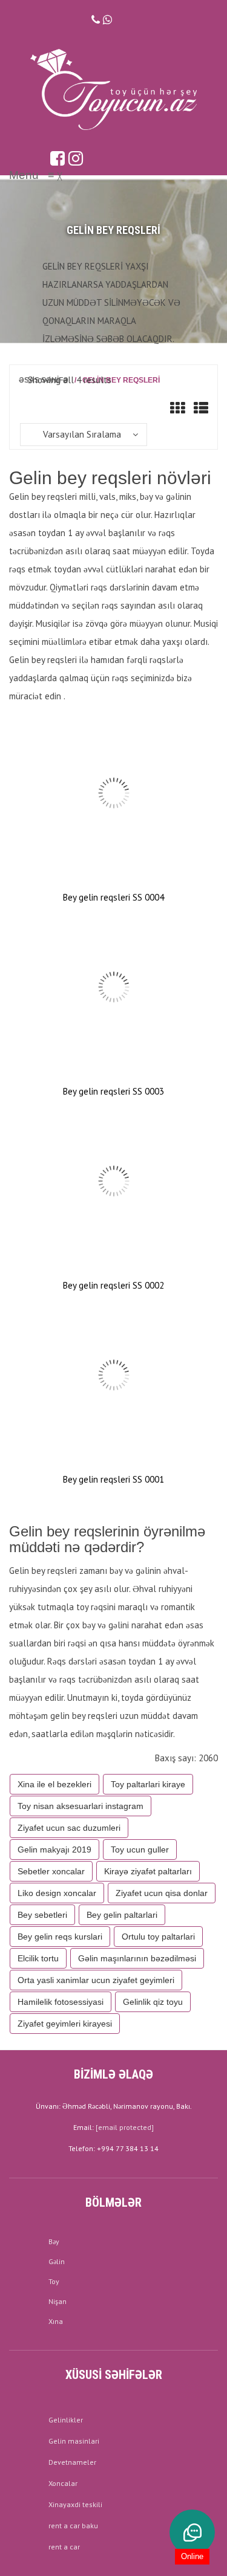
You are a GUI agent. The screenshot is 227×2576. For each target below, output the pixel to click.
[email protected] (125, 2127)
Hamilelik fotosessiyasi (61, 2002)
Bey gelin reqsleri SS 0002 (113, 1285)
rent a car (64, 2547)
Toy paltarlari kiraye (148, 1784)
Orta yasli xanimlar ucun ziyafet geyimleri (96, 1980)
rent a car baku (73, 2526)
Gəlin (57, 2261)
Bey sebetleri (42, 1915)
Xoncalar (63, 2483)
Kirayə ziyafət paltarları (148, 1871)
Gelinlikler (66, 2420)
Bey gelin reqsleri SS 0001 (113, 1479)
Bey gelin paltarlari (122, 1915)
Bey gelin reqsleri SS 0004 (113, 897)
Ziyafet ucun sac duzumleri (69, 1828)
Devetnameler (72, 2462)
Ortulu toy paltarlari (158, 1937)
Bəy (54, 2241)
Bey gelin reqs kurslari (60, 1937)
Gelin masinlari (74, 2441)
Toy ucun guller (140, 1849)
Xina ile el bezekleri (54, 1784)
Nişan (58, 2301)
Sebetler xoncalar (51, 1871)
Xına (56, 2321)
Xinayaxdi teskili (75, 2504)
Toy (54, 2281)
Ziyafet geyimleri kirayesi (65, 2024)
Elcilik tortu (38, 1958)
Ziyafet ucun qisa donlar (162, 1893)
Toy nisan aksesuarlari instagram (81, 1806)
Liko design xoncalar (57, 1893)
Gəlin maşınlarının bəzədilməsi (137, 1958)
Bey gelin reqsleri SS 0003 (113, 1091)
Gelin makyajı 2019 (54, 1849)
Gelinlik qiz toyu (153, 2002)
